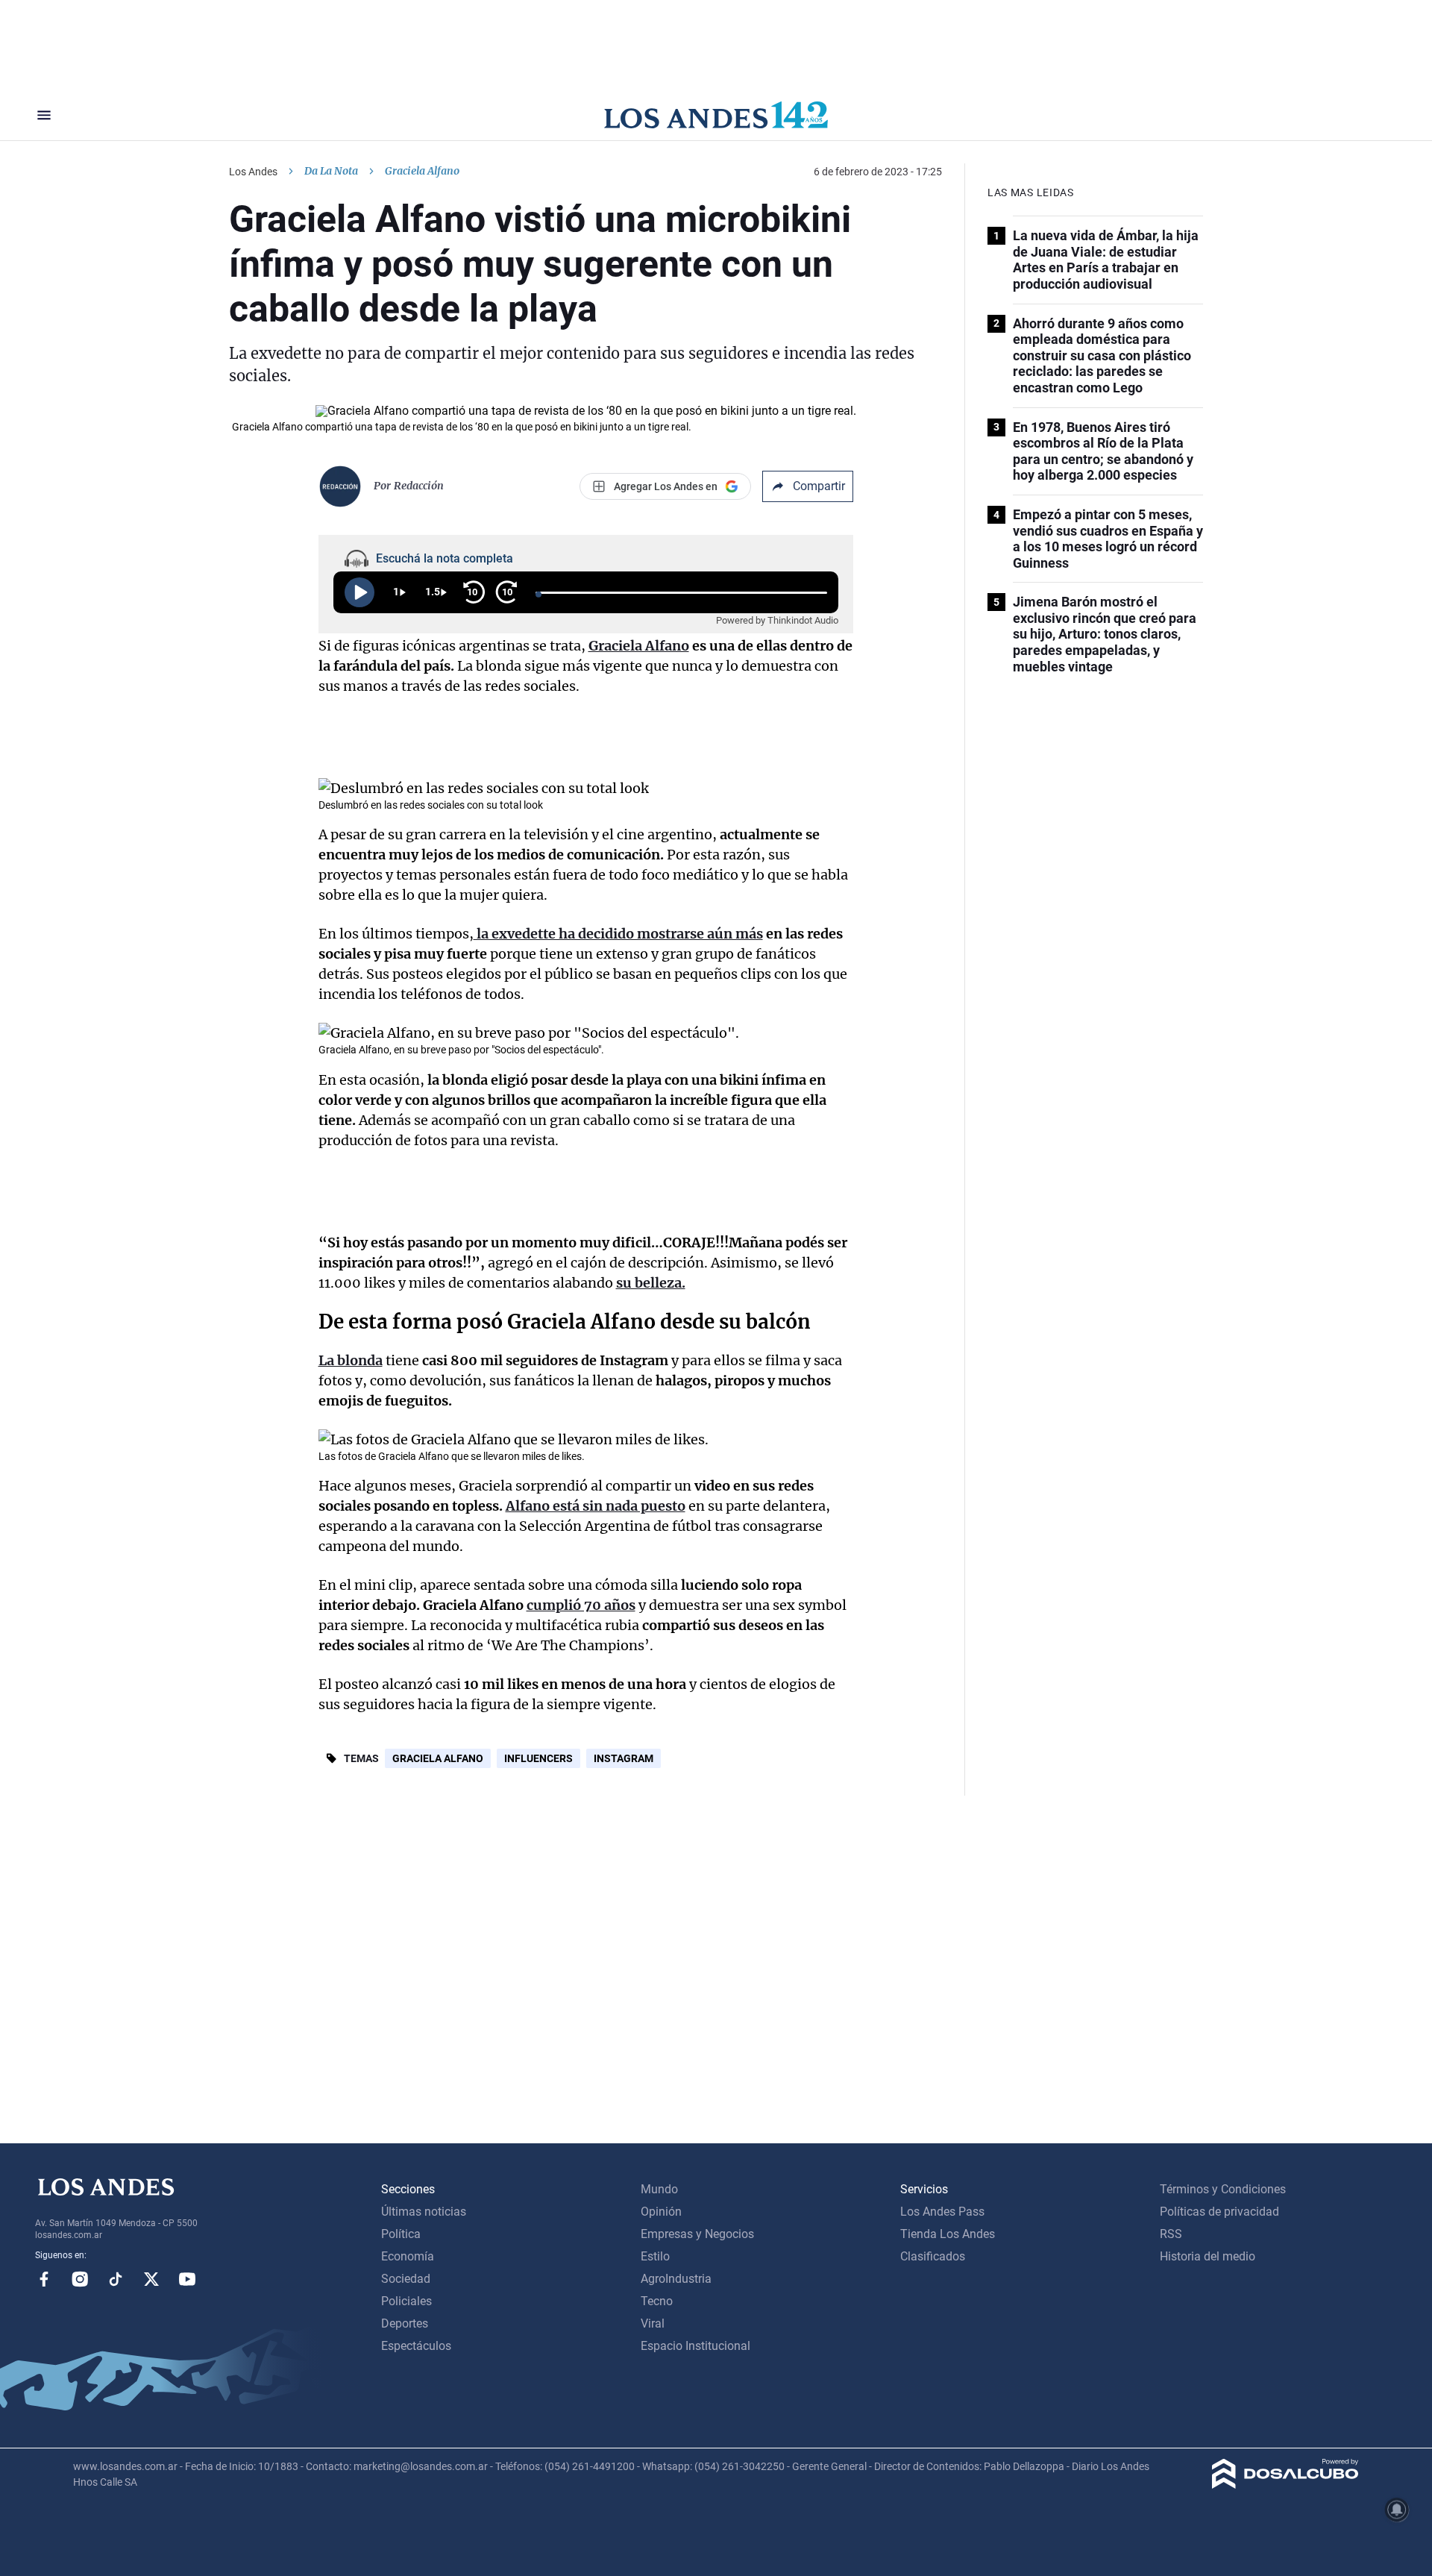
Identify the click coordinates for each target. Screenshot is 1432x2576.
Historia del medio (1208, 2256)
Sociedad (406, 2279)
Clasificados (933, 2256)
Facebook (44, 2279)
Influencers (538, 1758)
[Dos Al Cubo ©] (1285, 2485)
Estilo (655, 2256)
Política (401, 2234)
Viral (653, 2323)
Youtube (187, 2279)
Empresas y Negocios (697, 2234)
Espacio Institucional (695, 2346)
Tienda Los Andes (948, 2234)
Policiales (406, 2301)
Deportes (405, 2323)
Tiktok (116, 2279)
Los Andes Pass (942, 2212)
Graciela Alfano (438, 1758)
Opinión (661, 2212)
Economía (408, 2256)
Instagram (624, 1758)
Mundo (659, 2189)
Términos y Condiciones (1223, 2189)
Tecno (657, 2301)
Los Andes (253, 172)
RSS (1171, 2234)
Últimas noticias (424, 2212)
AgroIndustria (676, 2279)
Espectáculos (416, 2346)
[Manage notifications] (1397, 2510)
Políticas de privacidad (1219, 2212)
